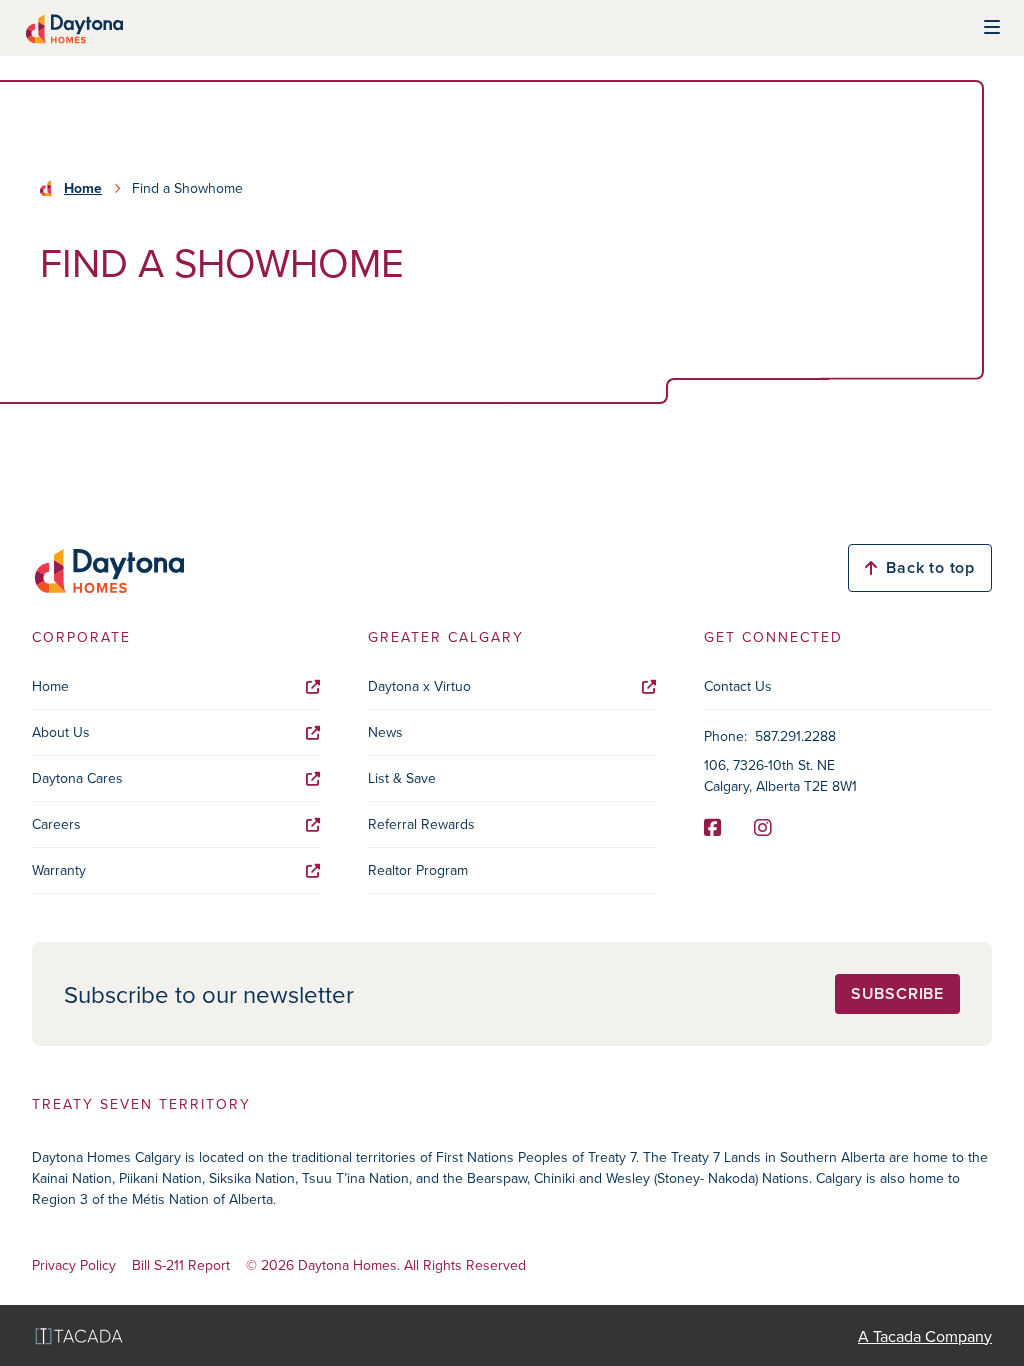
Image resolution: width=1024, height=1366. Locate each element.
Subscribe (897, 993)
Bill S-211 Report (181, 1265)
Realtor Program (418, 870)
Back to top (930, 567)
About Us (61, 732)
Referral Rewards (421, 824)
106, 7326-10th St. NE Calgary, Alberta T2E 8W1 (780, 775)
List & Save (402, 778)
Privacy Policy (74, 1265)
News (385, 732)
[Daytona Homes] (73, 28)
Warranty (59, 870)
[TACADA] (79, 1335)
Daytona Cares (77, 778)
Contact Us (738, 686)
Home (83, 188)
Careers (56, 824)
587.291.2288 (795, 736)
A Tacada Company (925, 1336)
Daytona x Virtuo (419, 686)
